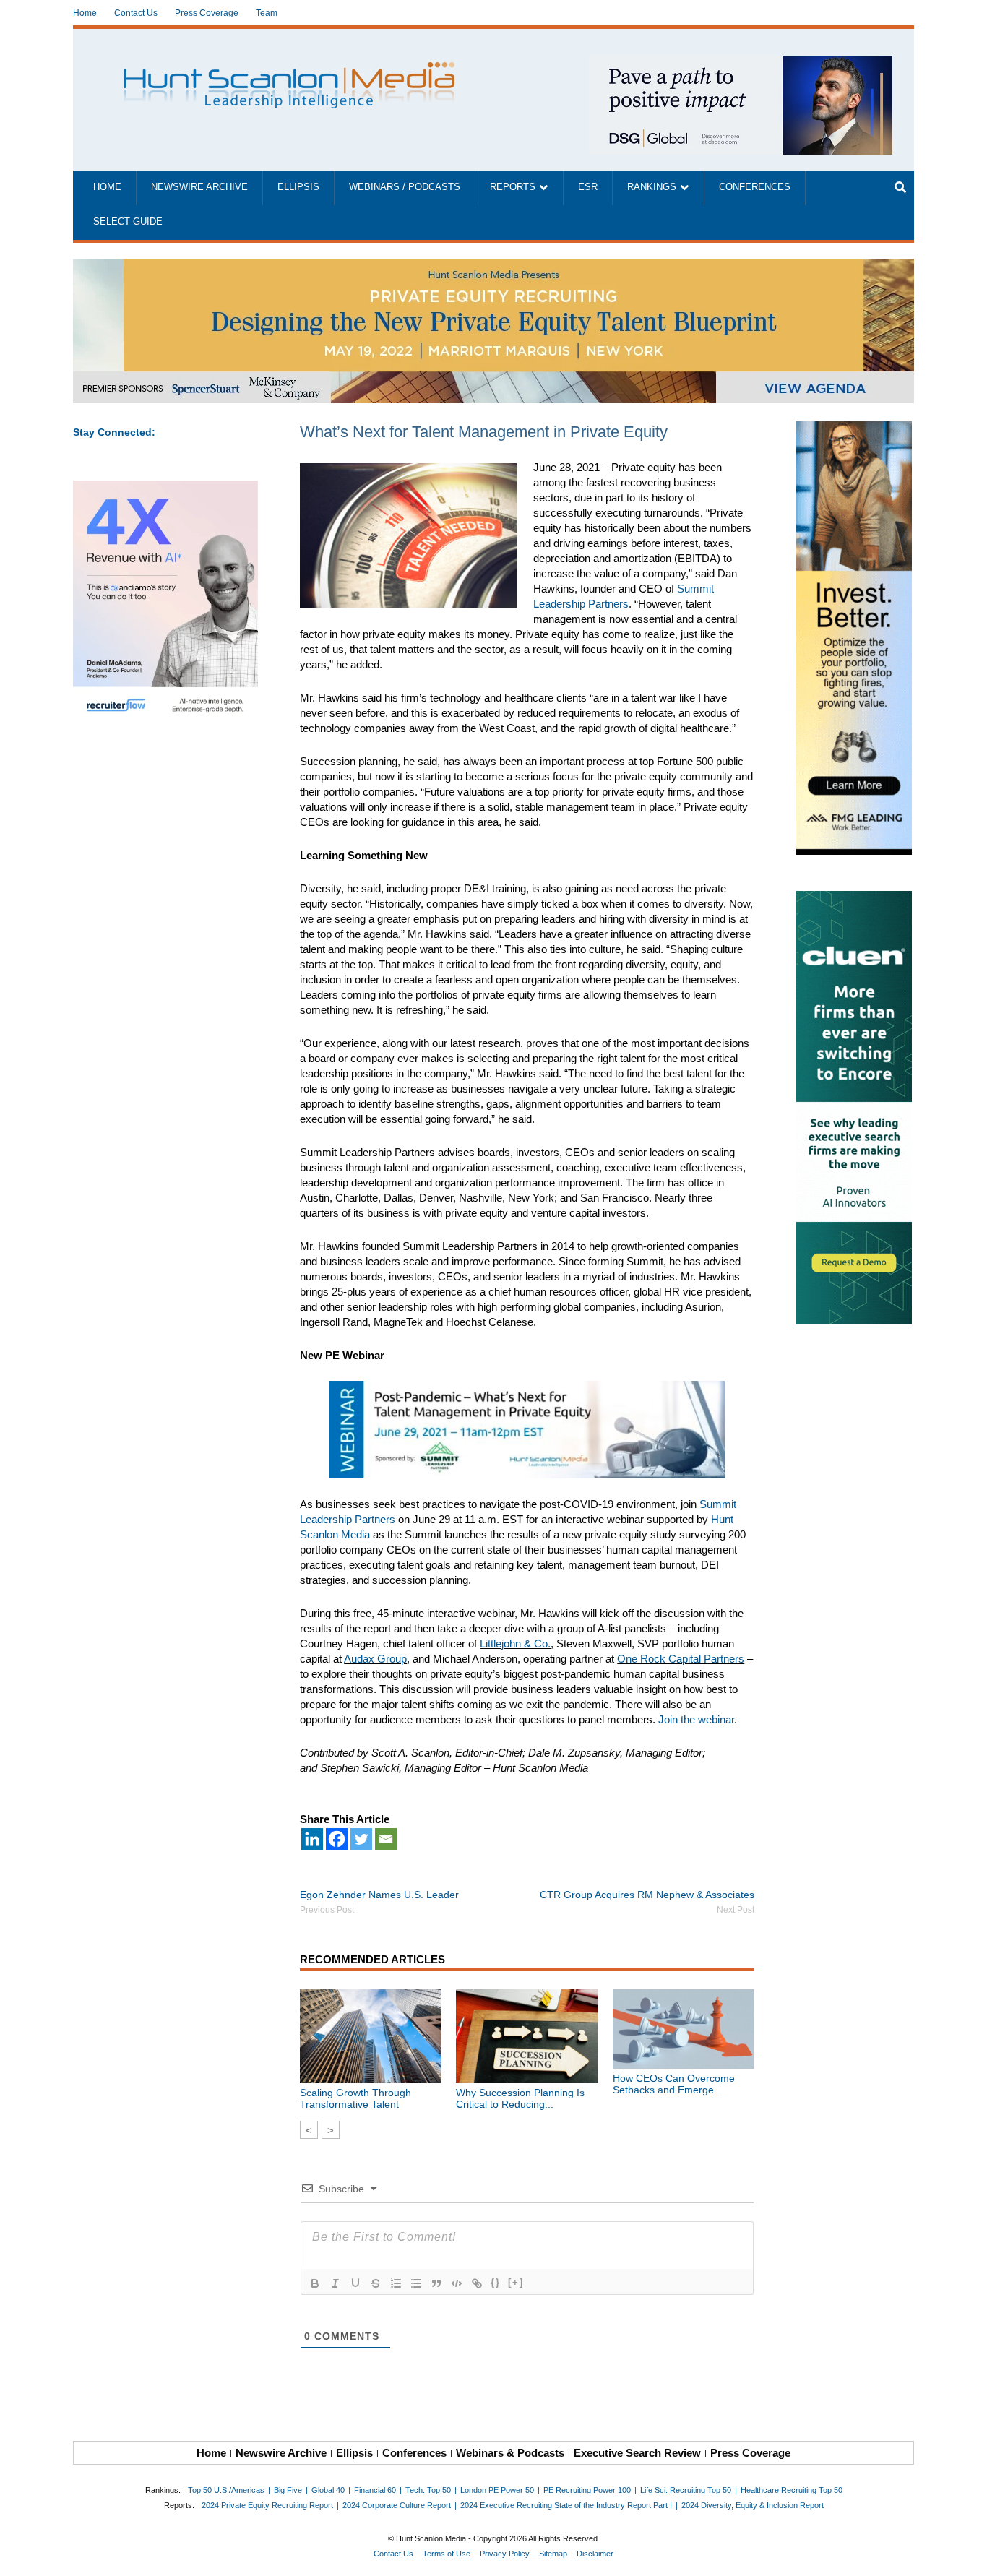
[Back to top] (966, 2555)
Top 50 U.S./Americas (226, 2490)
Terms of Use (447, 2554)
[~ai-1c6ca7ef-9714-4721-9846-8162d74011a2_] (741, 63)
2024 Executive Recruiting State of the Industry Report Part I (566, 2505)
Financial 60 (375, 2490)
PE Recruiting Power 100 (587, 2490)
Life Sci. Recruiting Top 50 (686, 2490)
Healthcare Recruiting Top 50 (792, 2490)
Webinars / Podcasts (405, 187)
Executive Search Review (637, 2453)
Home (85, 13)
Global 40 (328, 2490)
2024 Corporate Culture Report (397, 2505)
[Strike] (376, 2283)
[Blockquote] (436, 2283)
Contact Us (136, 13)
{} (496, 2282)
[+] (516, 2282)
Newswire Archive (199, 187)
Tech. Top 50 (428, 2490)
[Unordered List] (416, 2283)
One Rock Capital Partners (681, 1659)
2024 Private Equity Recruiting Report (267, 2505)
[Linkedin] (312, 1839)
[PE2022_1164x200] (493, 266)
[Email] (386, 1839)
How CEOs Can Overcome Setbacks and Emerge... (674, 2084)
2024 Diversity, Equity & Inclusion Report (753, 2505)
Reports (513, 187)
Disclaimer (595, 2554)
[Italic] (335, 2283)
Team (267, 13)
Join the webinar (696, 1719)
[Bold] (315, 2283)
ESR (588, 187)
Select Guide (128, 222)
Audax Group (375, 1659)
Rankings (652, 187)
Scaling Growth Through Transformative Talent (355, 2098)
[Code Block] (457, 2283)
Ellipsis (298, 187)
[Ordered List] (396, 2283)
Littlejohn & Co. (515, 1644)
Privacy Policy (505, 2554)
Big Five (288, 2490)
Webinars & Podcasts (510, 2453)
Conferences (755, 187)
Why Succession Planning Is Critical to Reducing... (520, 2098)
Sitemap (553, 2554)
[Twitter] (361, 1839)
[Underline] (355, 2283)
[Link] (477, 2283)
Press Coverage (207, 13)
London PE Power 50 (497, 2490)
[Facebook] (337, 1839)
